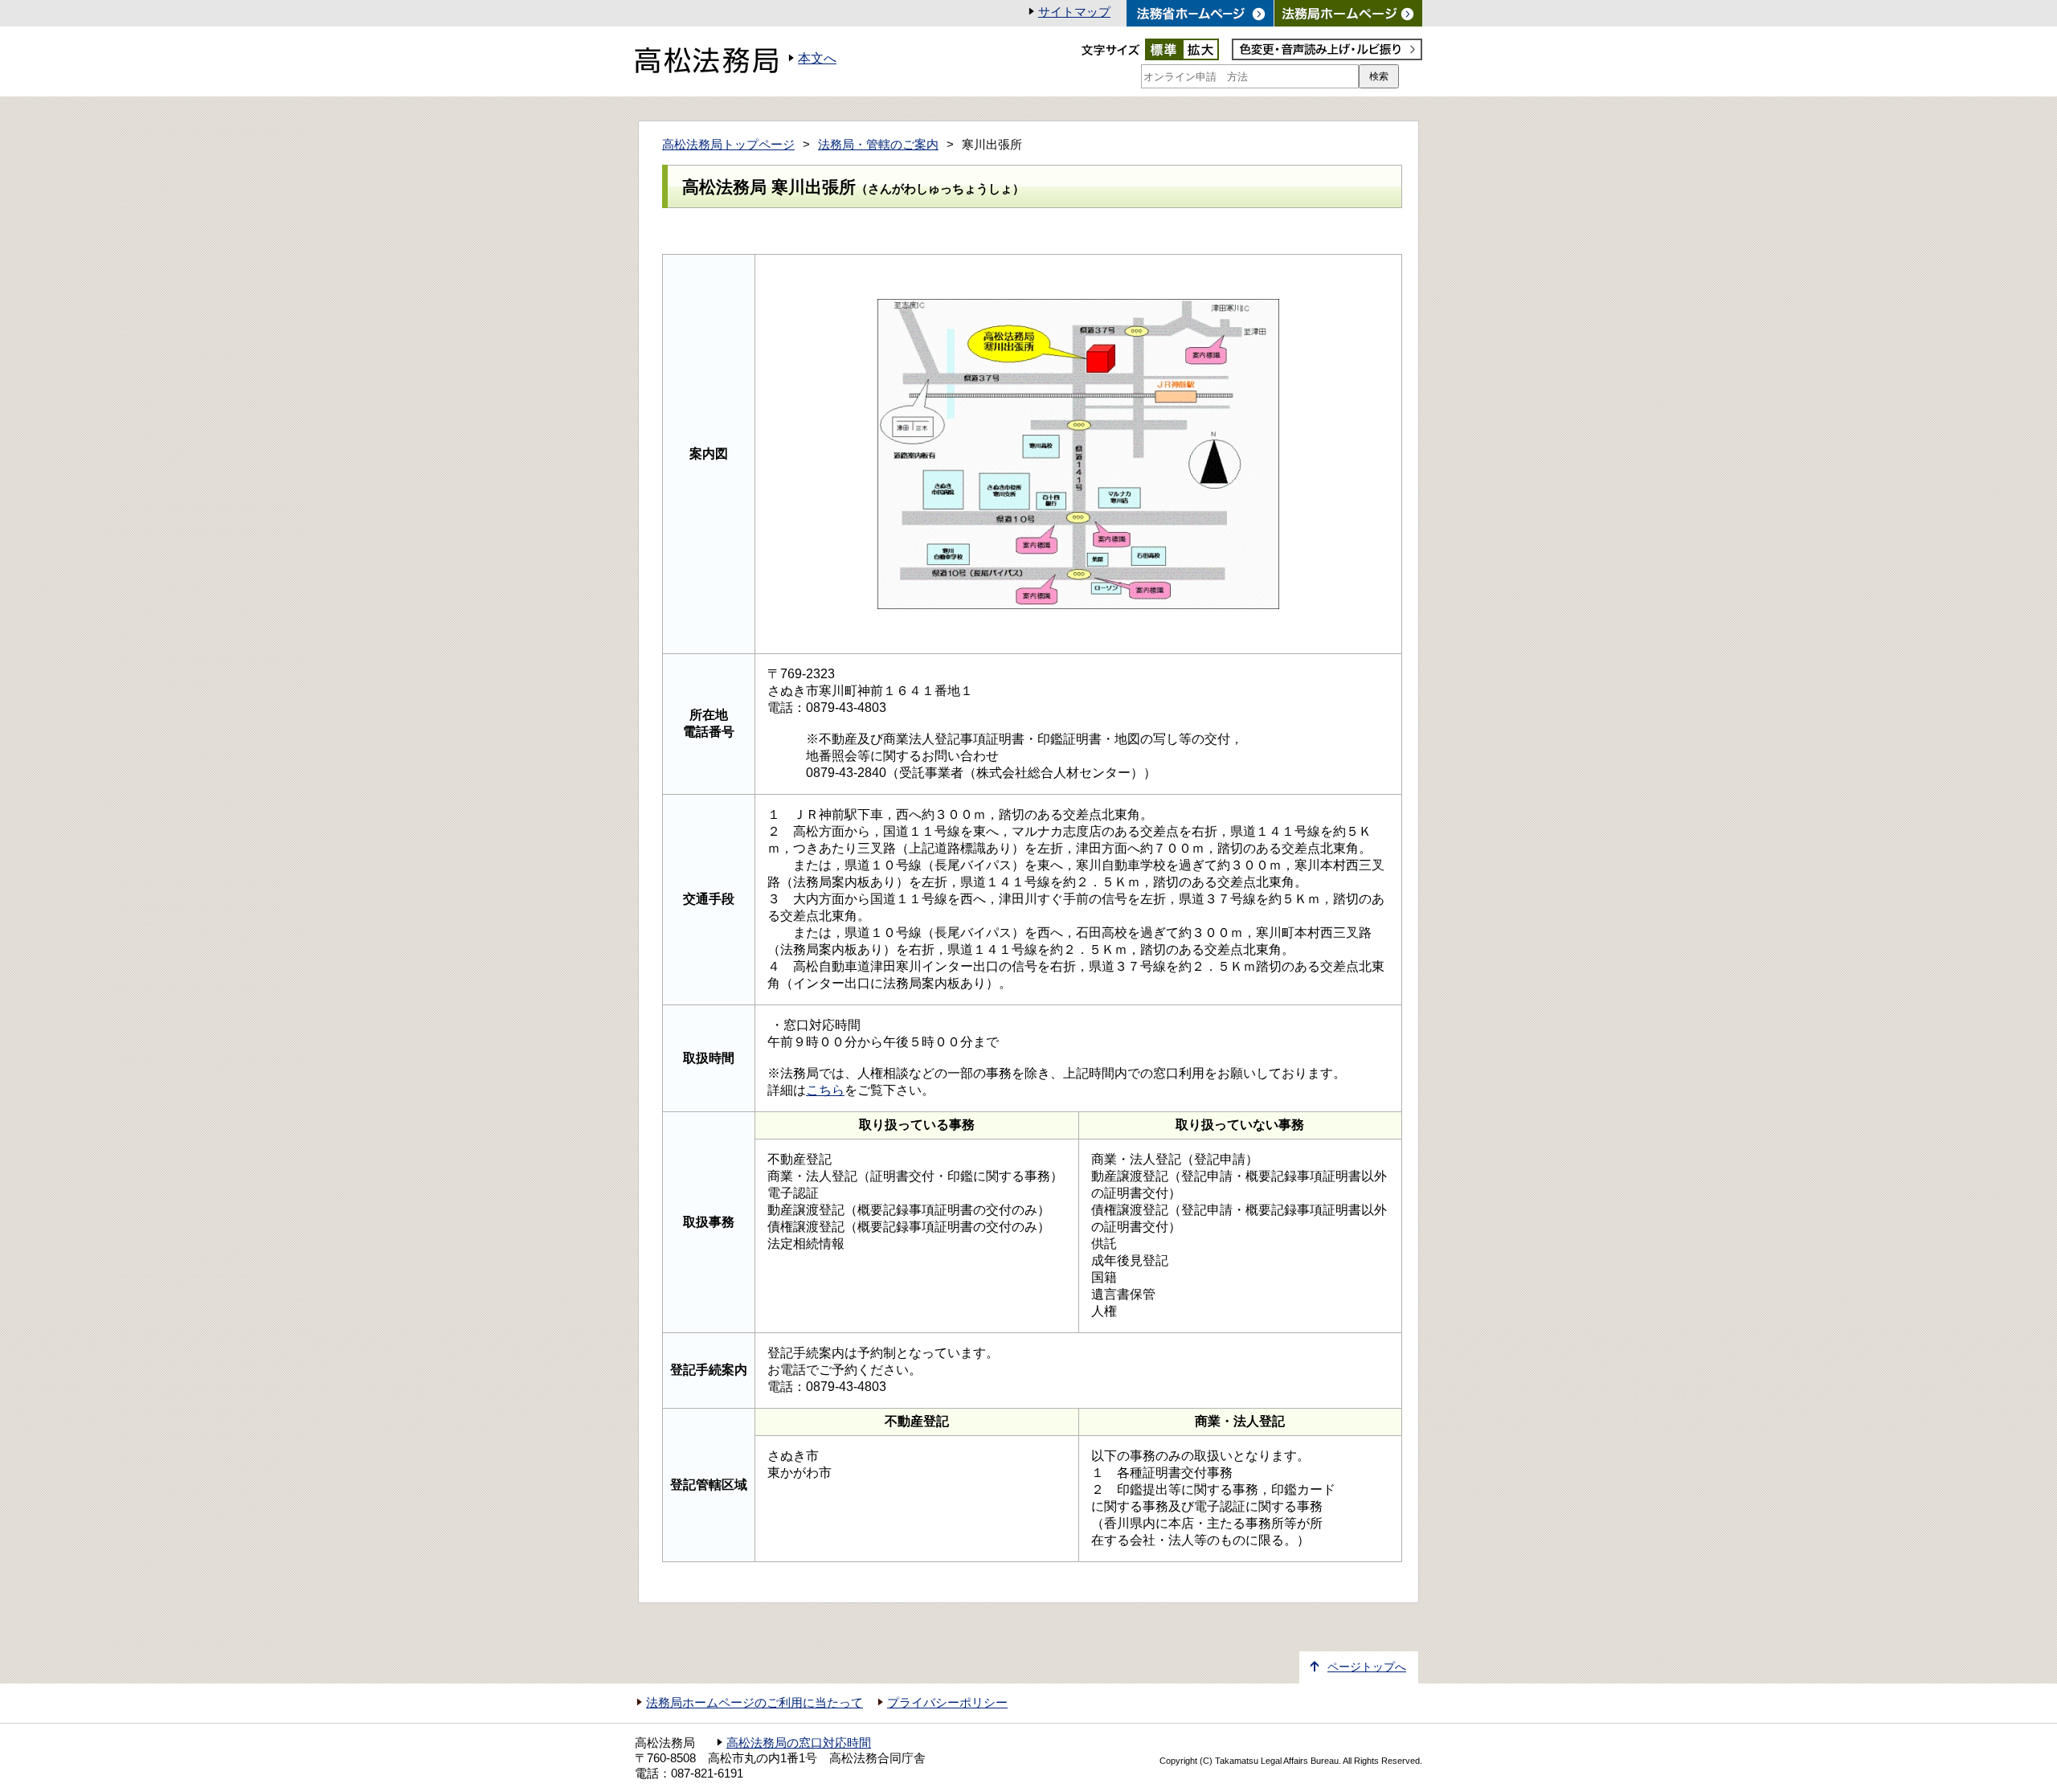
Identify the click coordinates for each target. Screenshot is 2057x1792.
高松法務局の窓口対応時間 (799, 1743)
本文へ (817, 58)
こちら (825, 1090)
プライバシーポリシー (947, 1703)
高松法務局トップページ (728, 145)
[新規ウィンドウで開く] (1348, 13)
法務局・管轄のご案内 (878, 145)
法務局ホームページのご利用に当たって (755, 1703)
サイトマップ (1074, 12)
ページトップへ (1367, 1667)
